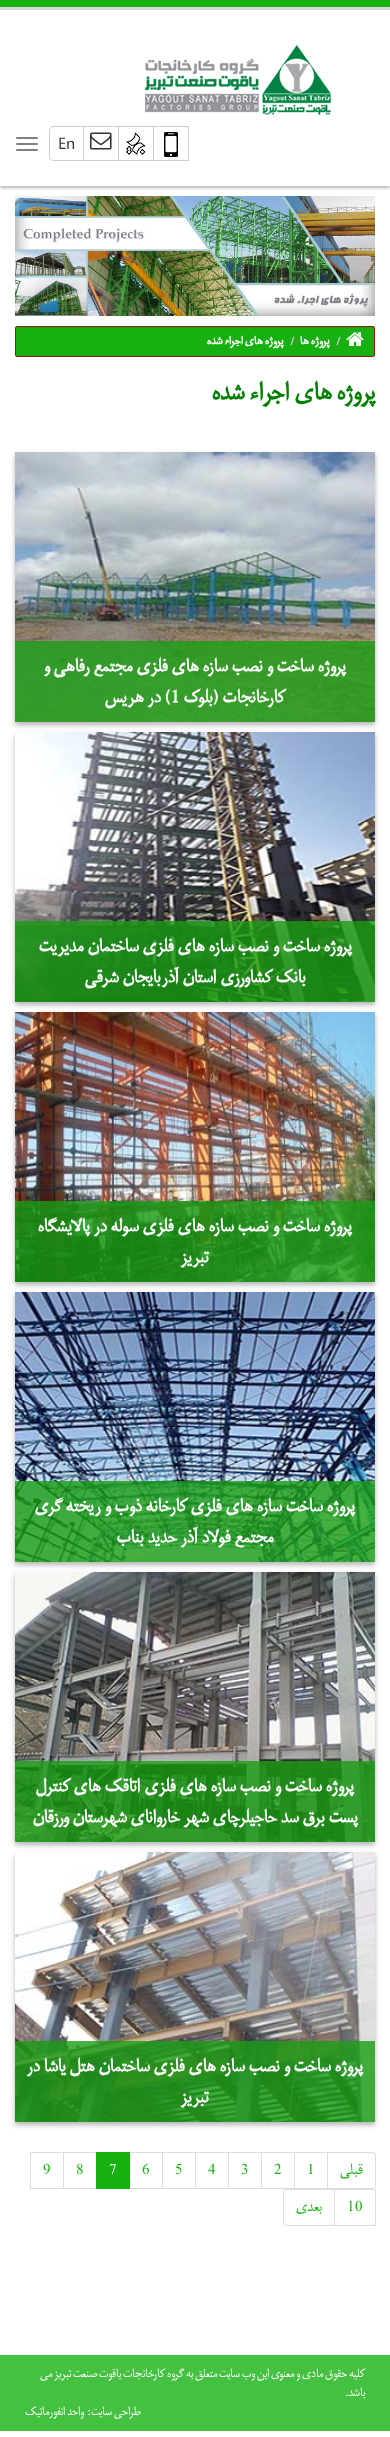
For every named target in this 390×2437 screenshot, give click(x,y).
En (66, 142)
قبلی (351, 2170)
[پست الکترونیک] (101, 143)
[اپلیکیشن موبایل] (171, 143)
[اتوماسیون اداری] (136, 143)
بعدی (309, 2207)
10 (355, 2207)
